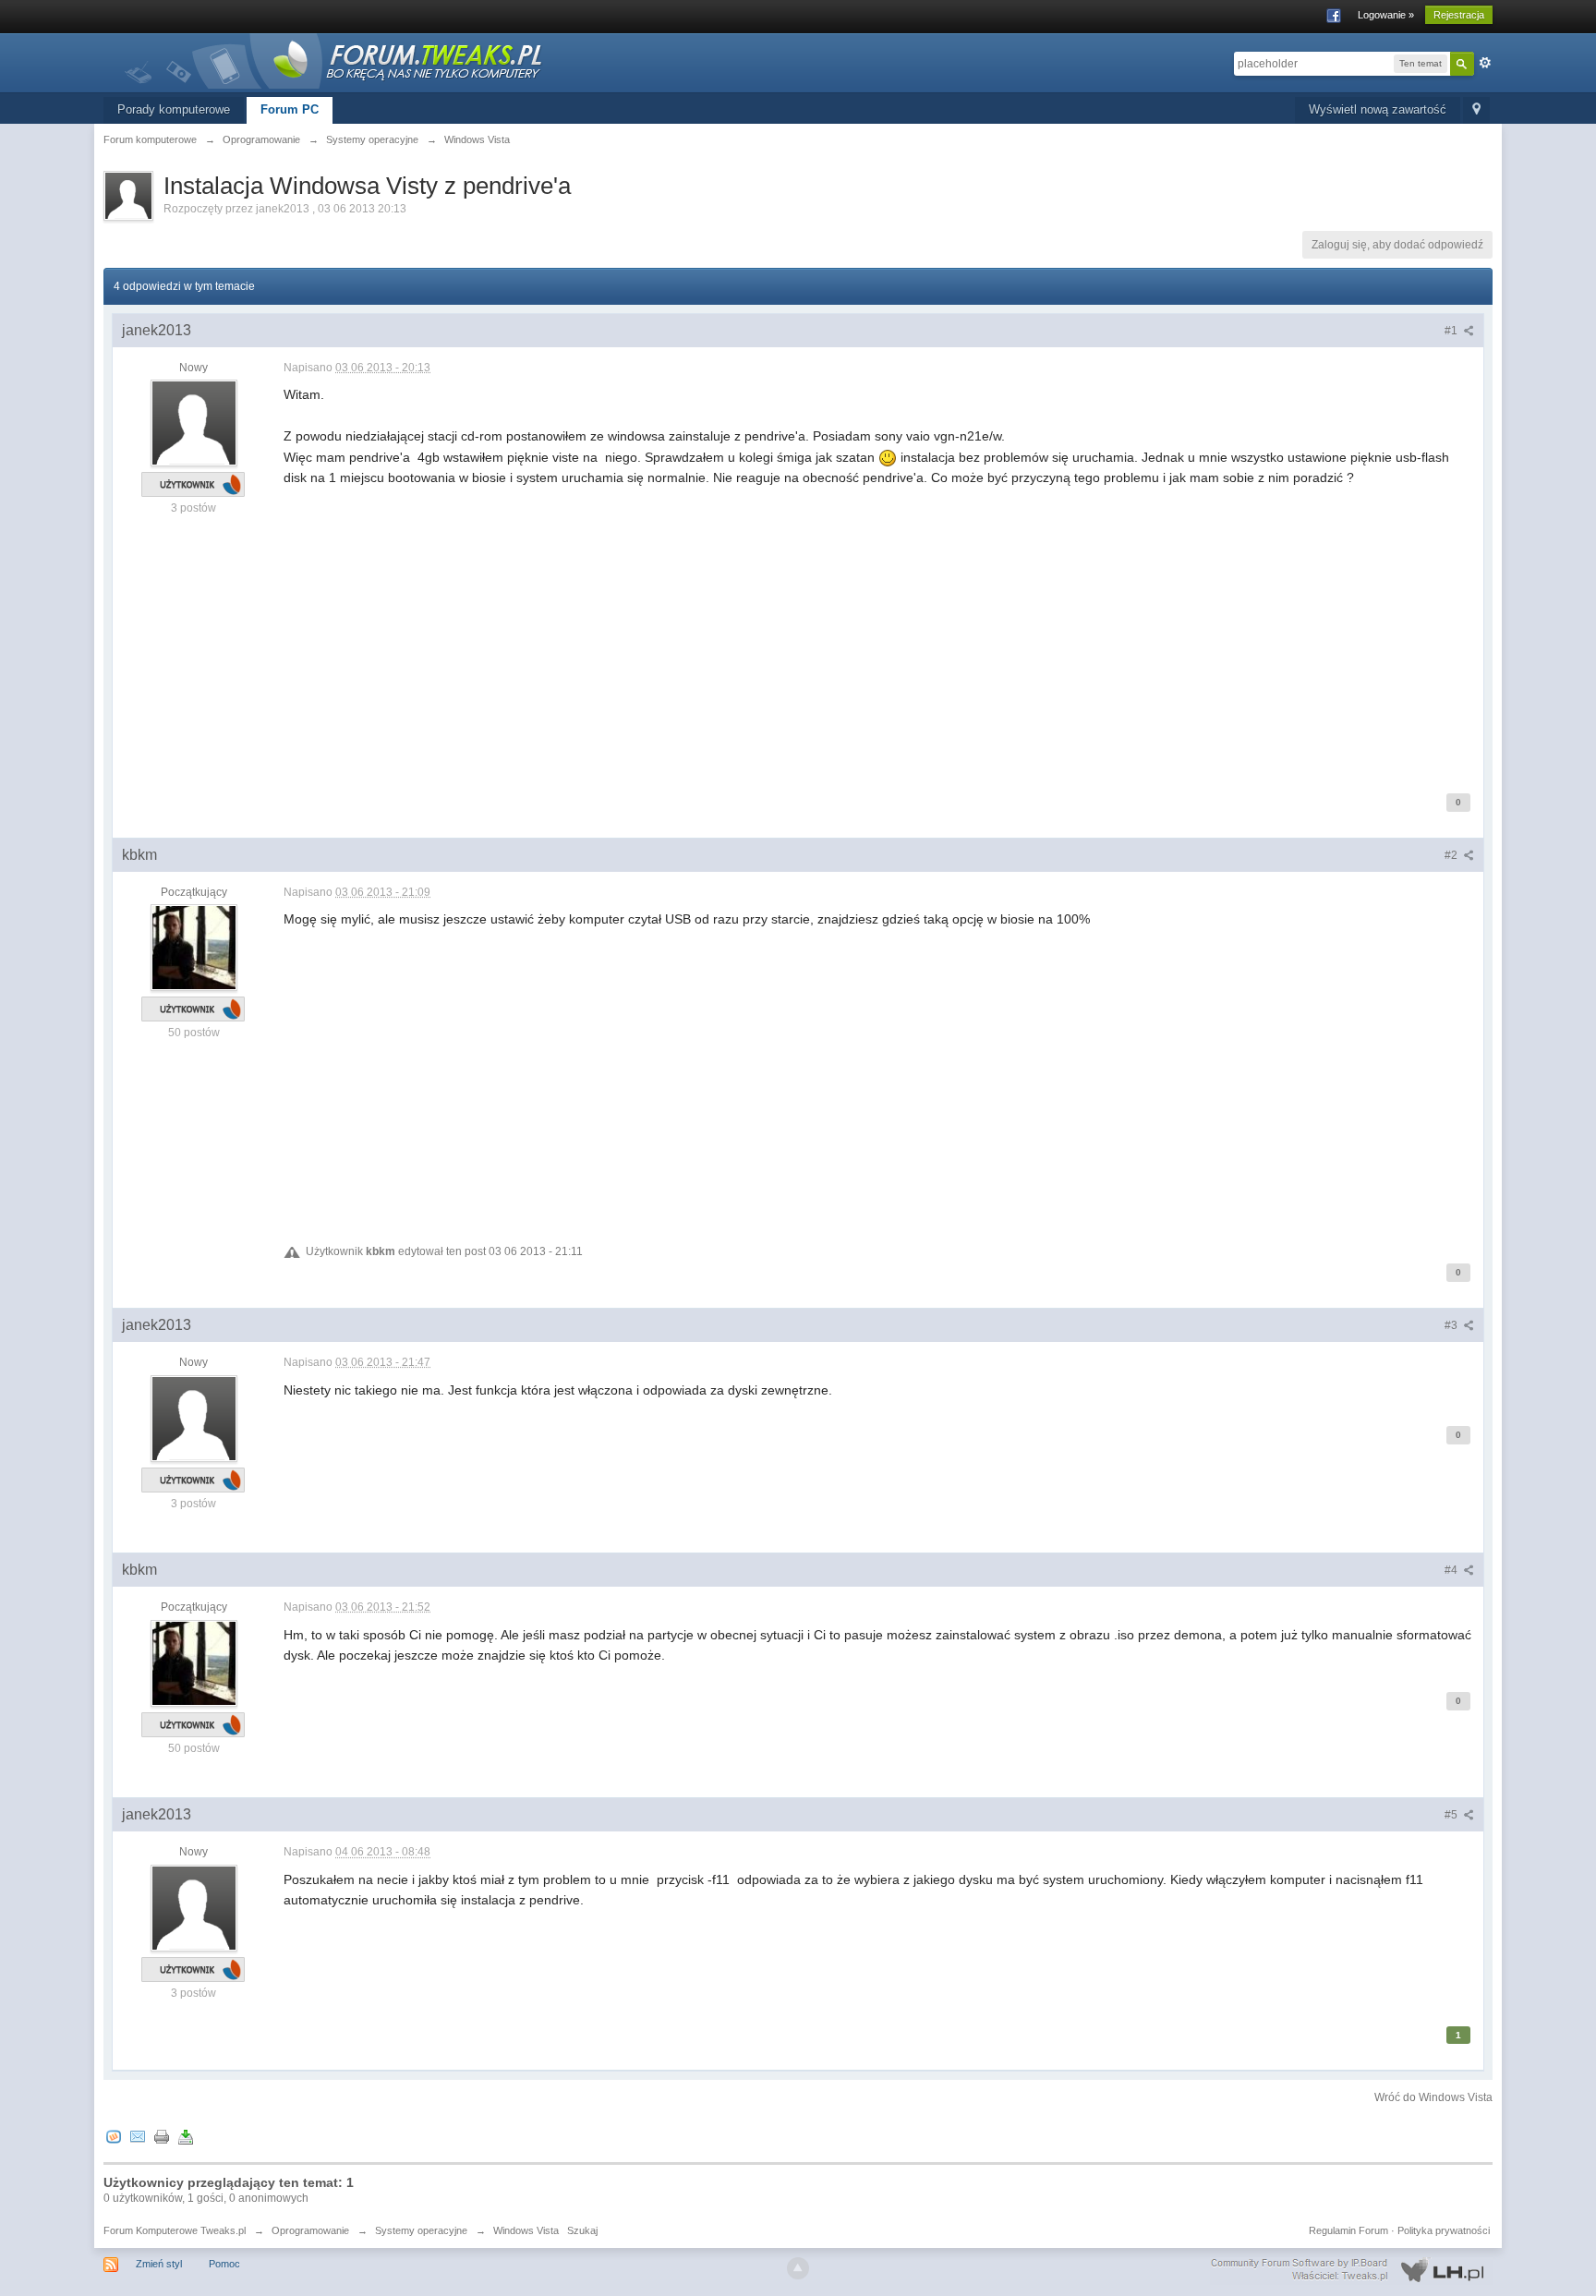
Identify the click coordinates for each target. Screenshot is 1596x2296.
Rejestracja (1459, 15)
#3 (1452, 1325)
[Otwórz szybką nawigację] (1476, 110)
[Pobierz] (186, 2137)
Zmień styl (159, 2264)
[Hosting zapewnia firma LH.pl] (1351, 2270)
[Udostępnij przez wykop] (114, 2137)
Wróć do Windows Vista (1433, 2097)
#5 (1452, 1815)
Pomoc (224, 2264)
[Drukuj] (162, 2137)
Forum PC (290, 109)
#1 (1452, 331)
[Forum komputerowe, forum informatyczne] (334, 60)
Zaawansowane (1485, 63)
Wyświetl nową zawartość (1378, 109)
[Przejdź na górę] (798, 2268)
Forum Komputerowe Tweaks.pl (175, 2230)
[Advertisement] (838, 638)
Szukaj (582, 2230)
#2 (1452, 855)
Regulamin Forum (1348, 2230)
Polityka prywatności (1444, 2230)
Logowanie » (1386, 15)
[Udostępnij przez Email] (138, 2137)
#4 (1452, 1570)
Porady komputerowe (174, 109)
